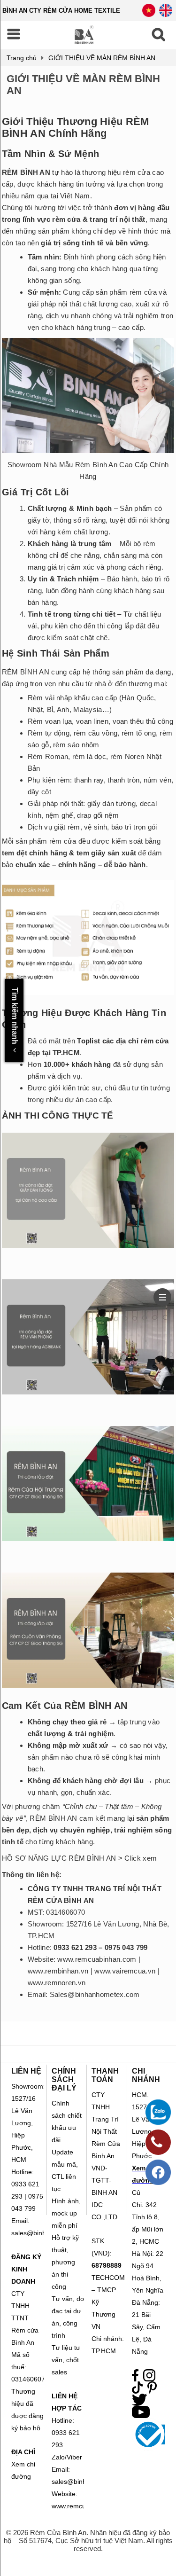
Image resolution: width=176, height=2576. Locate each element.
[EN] (166, 14)
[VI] (149, 14)
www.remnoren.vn (57, 1983)
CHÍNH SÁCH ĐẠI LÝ (64, 2079)
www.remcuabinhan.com (97, 1959)
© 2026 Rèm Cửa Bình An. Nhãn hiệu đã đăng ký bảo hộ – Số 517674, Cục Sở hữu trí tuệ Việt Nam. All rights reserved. (88, 2541)
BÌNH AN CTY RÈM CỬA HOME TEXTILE (61, 11)
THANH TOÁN (105, 2075)
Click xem (141, 1858)
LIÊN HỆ (26, 2071)
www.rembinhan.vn (58, 1971)
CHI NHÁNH (146, 2075)
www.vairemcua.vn (125, 1971)
